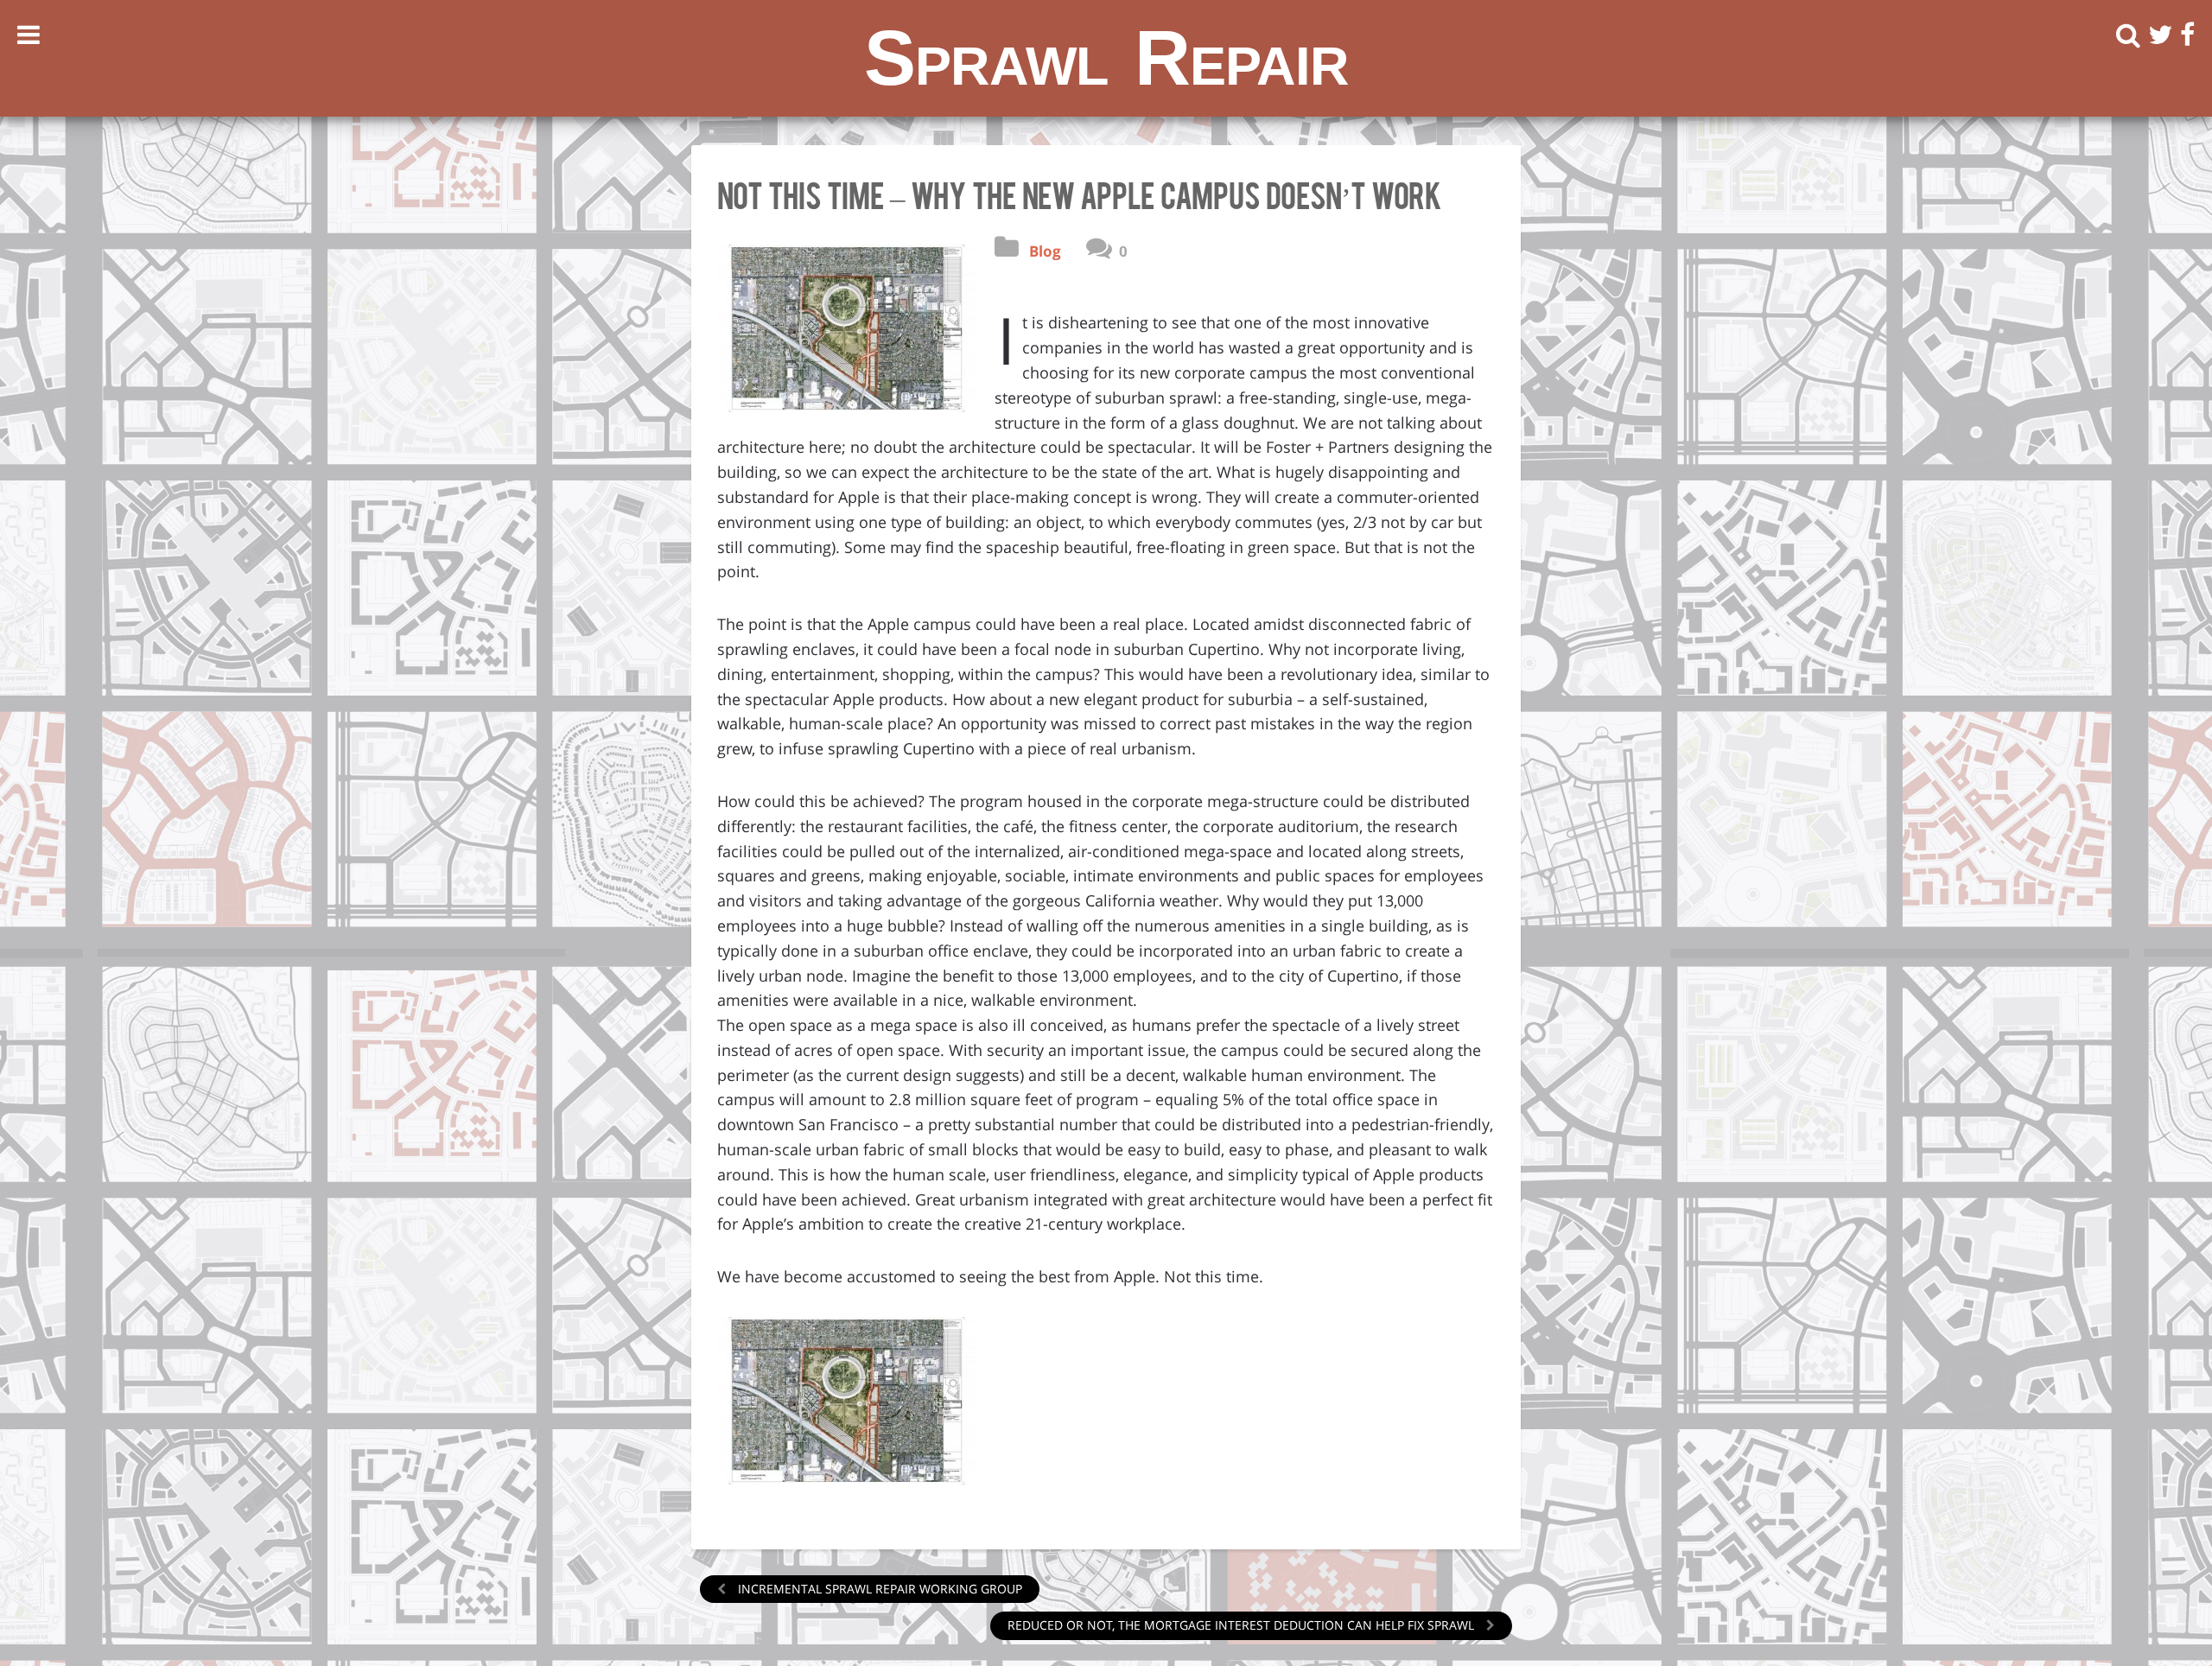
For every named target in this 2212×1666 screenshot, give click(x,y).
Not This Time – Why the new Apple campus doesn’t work (1079, 194)
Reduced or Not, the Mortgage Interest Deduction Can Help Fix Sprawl (1243, 1625)
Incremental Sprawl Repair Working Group (878, 1589)
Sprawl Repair (1106, 58)
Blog (1045, 251)
